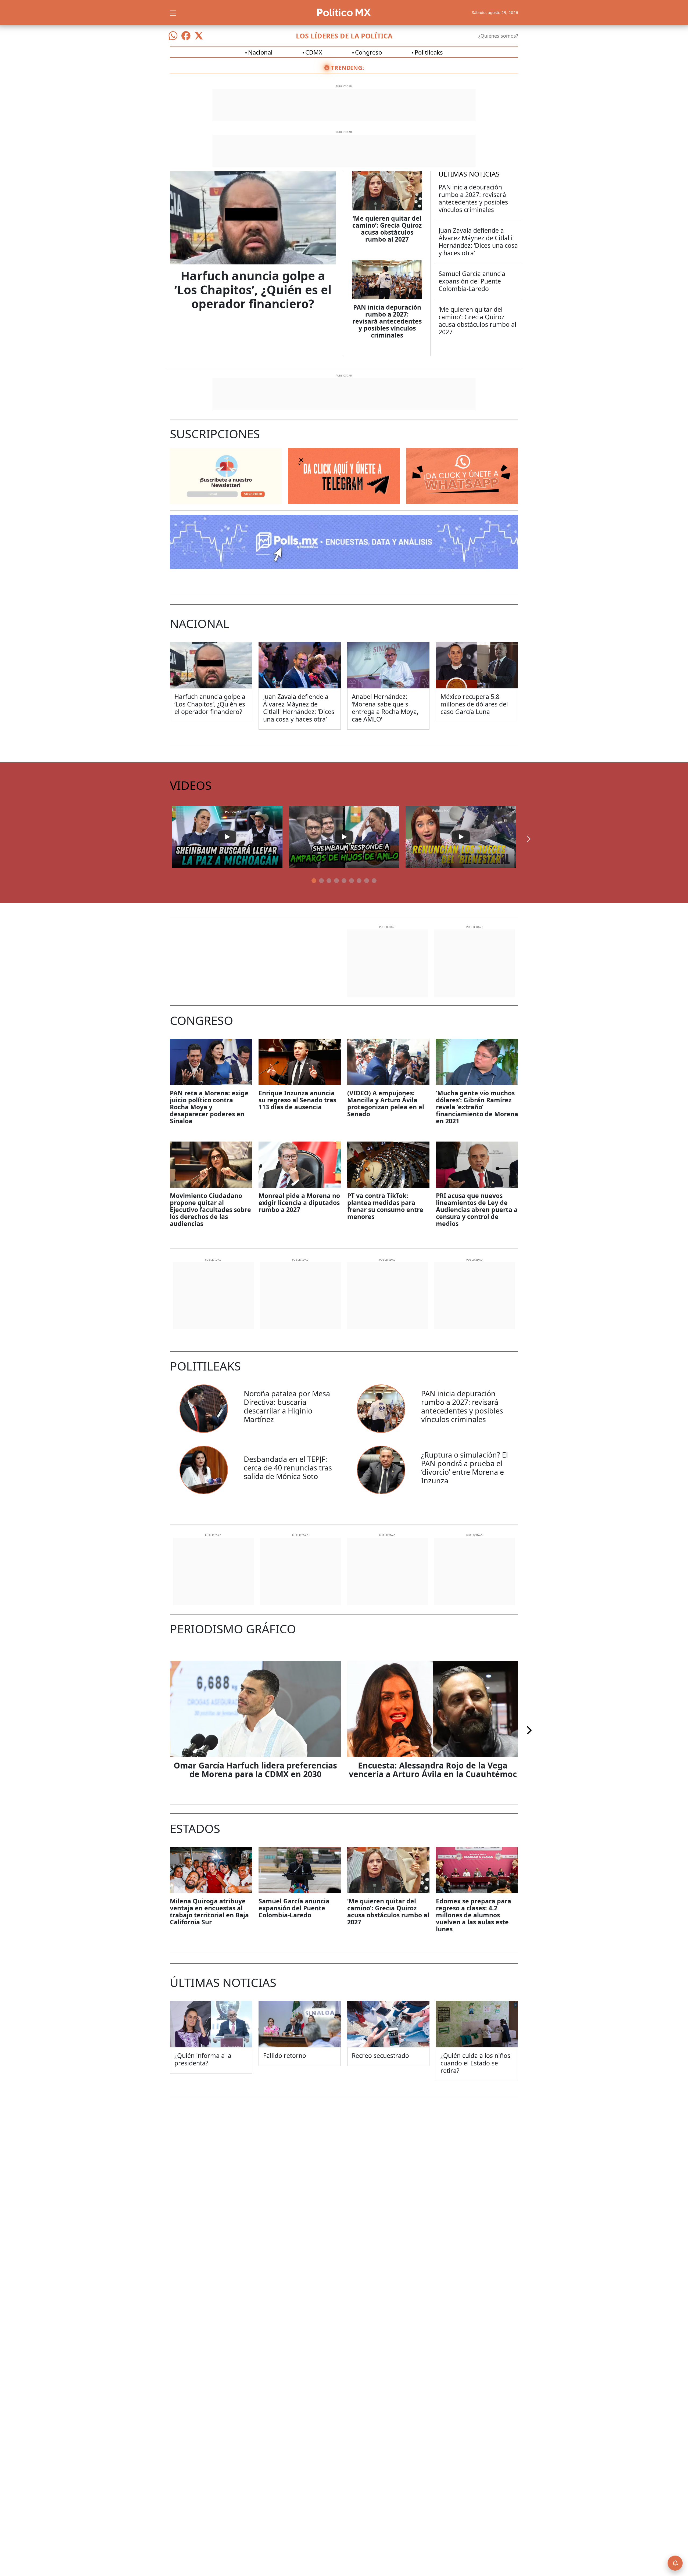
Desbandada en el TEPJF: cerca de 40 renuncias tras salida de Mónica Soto (288, 1468)
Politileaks (429, 52)
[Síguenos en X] (199, 36)
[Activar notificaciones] (675, 2563)
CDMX (314, 52)
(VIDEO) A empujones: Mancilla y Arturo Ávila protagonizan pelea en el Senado (386, 1103)
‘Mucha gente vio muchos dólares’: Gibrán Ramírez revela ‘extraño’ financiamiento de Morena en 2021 (477, 1107)
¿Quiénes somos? (498, 36)
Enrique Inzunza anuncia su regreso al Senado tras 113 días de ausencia (297, 1100)
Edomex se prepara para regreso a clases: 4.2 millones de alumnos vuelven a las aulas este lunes (474, 1915)
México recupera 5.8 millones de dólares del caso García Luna (474, 704)
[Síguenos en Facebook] (186, 36)
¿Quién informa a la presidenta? (203, 2059)
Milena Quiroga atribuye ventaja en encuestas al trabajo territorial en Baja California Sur (209, 1911)
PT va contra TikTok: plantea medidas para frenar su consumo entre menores (385, 1206)
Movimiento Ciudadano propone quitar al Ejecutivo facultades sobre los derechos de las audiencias (210, 1210)
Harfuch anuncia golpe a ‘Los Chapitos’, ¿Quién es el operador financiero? (253, 290)
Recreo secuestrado (380, 2055)
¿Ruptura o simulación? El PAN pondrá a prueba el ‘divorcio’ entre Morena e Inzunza (465, 1468)
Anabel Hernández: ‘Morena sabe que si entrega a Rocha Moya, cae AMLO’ (385, 708)
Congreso (368, 52)
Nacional (260, 52)
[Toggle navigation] (173, 12)
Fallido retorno (285, 2055)
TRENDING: (347, 67)
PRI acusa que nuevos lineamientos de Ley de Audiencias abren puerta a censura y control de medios (477, 1210)
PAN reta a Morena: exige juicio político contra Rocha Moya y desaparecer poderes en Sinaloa (209, 1107)
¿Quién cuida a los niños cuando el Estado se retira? (475, 2063)
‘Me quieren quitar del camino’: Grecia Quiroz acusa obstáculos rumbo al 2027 (387, 229)
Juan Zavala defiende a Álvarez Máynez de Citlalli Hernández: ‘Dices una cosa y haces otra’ (478, 242)
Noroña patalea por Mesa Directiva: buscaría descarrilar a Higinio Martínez (287, 1406)
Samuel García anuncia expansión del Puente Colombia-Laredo (472, 281)
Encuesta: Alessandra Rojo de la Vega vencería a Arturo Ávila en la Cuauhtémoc (433, 1770)
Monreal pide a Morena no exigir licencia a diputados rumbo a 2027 (299, 1203)
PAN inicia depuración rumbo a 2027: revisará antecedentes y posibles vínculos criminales (387, 321)
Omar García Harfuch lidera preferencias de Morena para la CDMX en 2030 (255, 1770)
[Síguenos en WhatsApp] (173, 36)
